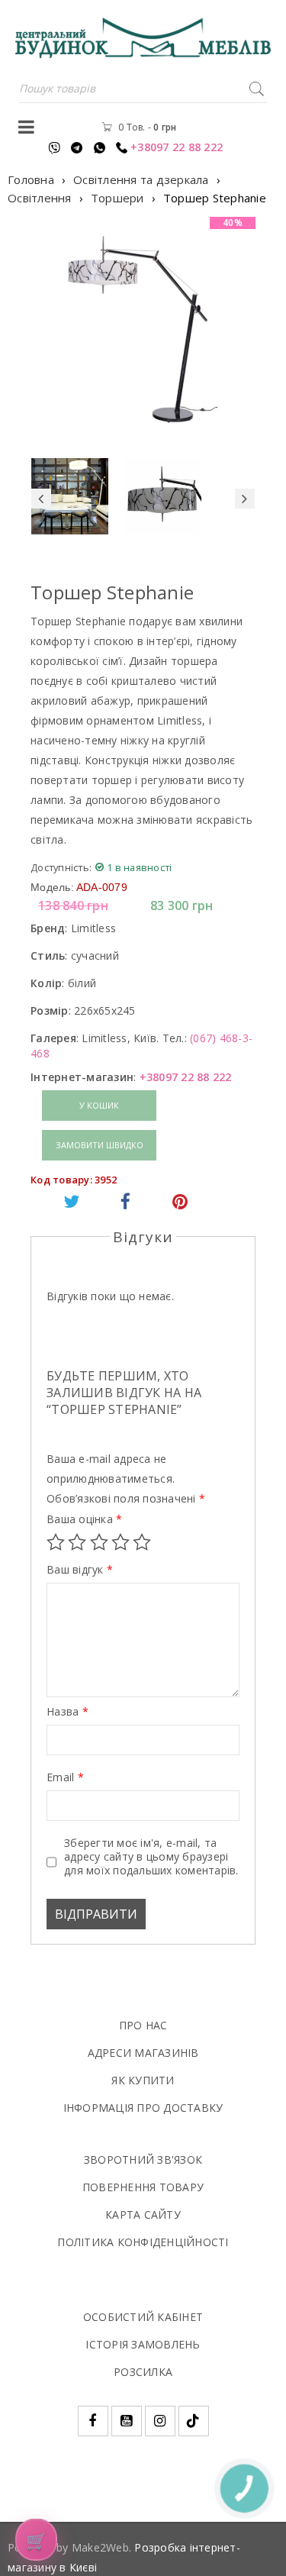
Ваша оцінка (84, 1519)
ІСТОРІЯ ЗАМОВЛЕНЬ (143, 2344)
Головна (31, 179)
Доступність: (61, 867)
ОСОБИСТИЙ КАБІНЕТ (143, 2317)
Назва (67, 1712)
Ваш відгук (80, 1570)
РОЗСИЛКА (143, 2372)
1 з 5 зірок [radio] (56, 1542)
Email (65, 1777)
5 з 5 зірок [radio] (142, 1542)
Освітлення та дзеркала (141, 179)
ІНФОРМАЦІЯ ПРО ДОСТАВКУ (143, 2108)
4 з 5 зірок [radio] (121, 1542)
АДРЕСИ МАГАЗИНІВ (143, 2053)
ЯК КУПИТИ (143, 2080)
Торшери (117, 198)
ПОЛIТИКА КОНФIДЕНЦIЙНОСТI (143, 2242)
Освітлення (40, 198)
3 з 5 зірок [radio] (99, 1542)
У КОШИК (99, 1105)
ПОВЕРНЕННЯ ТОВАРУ (143, 2187)
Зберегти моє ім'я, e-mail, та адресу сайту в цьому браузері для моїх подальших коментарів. (151, 1857)
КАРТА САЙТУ (143, 2214)
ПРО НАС (143, 2025)
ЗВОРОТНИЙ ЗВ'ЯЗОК (143, 2160)
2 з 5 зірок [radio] (77, 1542)
